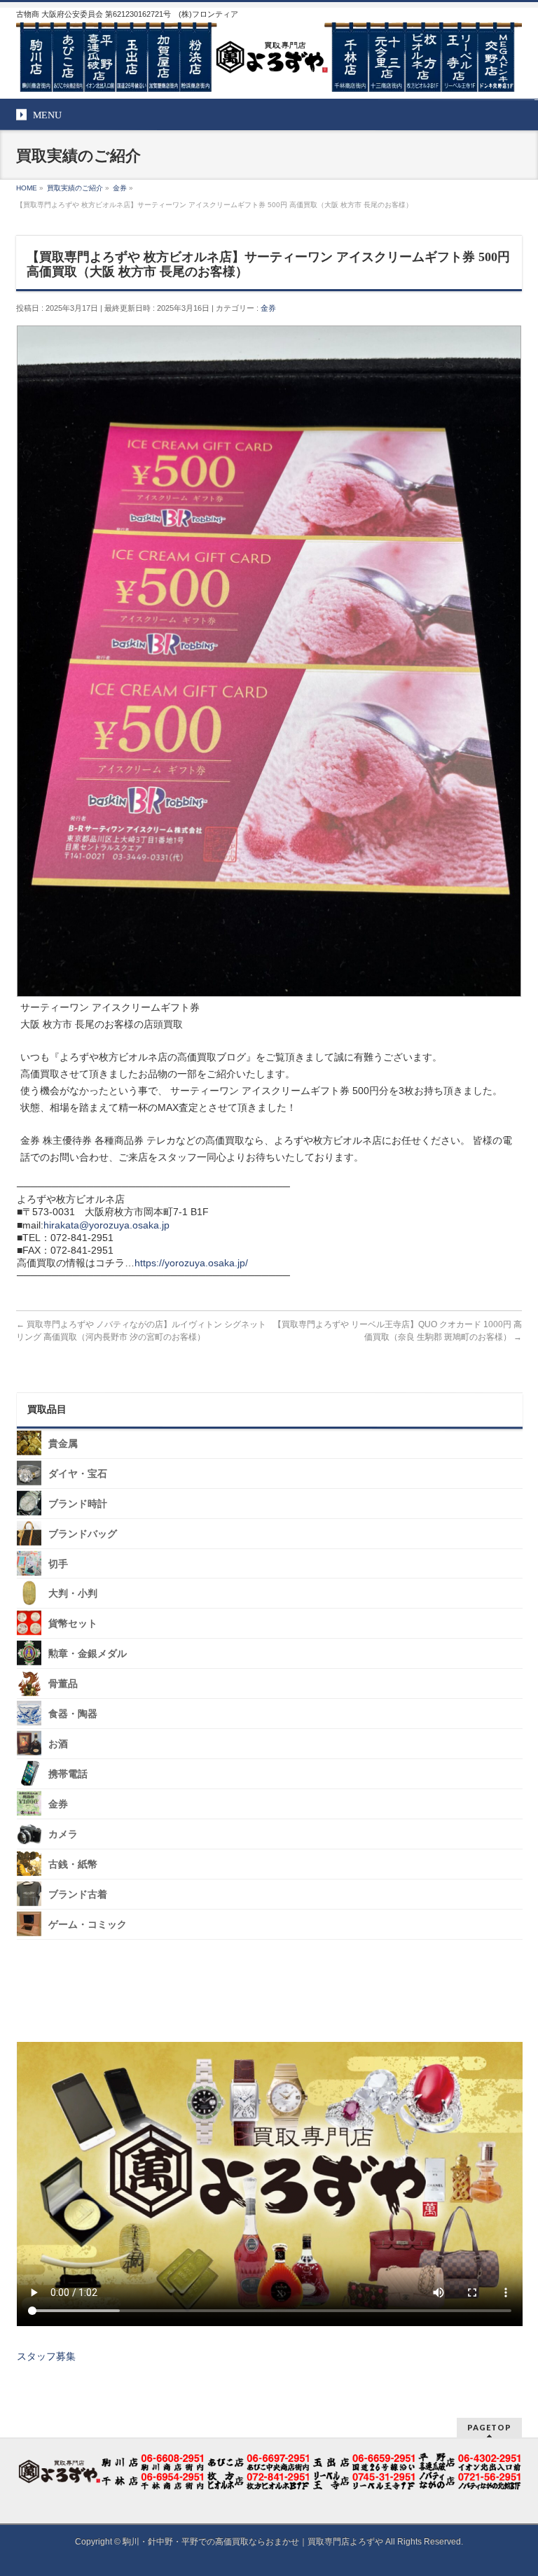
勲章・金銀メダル (88, 1654)
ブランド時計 (78, 1504)
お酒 (58, 1744)
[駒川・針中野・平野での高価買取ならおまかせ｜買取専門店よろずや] (269, 76)
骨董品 (63, 1684)
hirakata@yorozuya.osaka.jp (106, 1225)
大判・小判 (73, 1594)
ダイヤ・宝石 (78, 1474)
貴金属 (63, 1444)
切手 (58, 1563)
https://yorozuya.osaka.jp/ (191, 1263)
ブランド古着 (78, 1895)
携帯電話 (68, 1774)
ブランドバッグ (83, 1533)
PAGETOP (489, 2427)
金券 (268, 308)
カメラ (63, 1834)
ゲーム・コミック (88, 1924)
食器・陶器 (73, 1714)
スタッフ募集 (46, 2356)
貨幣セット (73, 1624)
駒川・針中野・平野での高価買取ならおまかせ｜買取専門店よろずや (253, 2542)
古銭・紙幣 (73, 1864)
